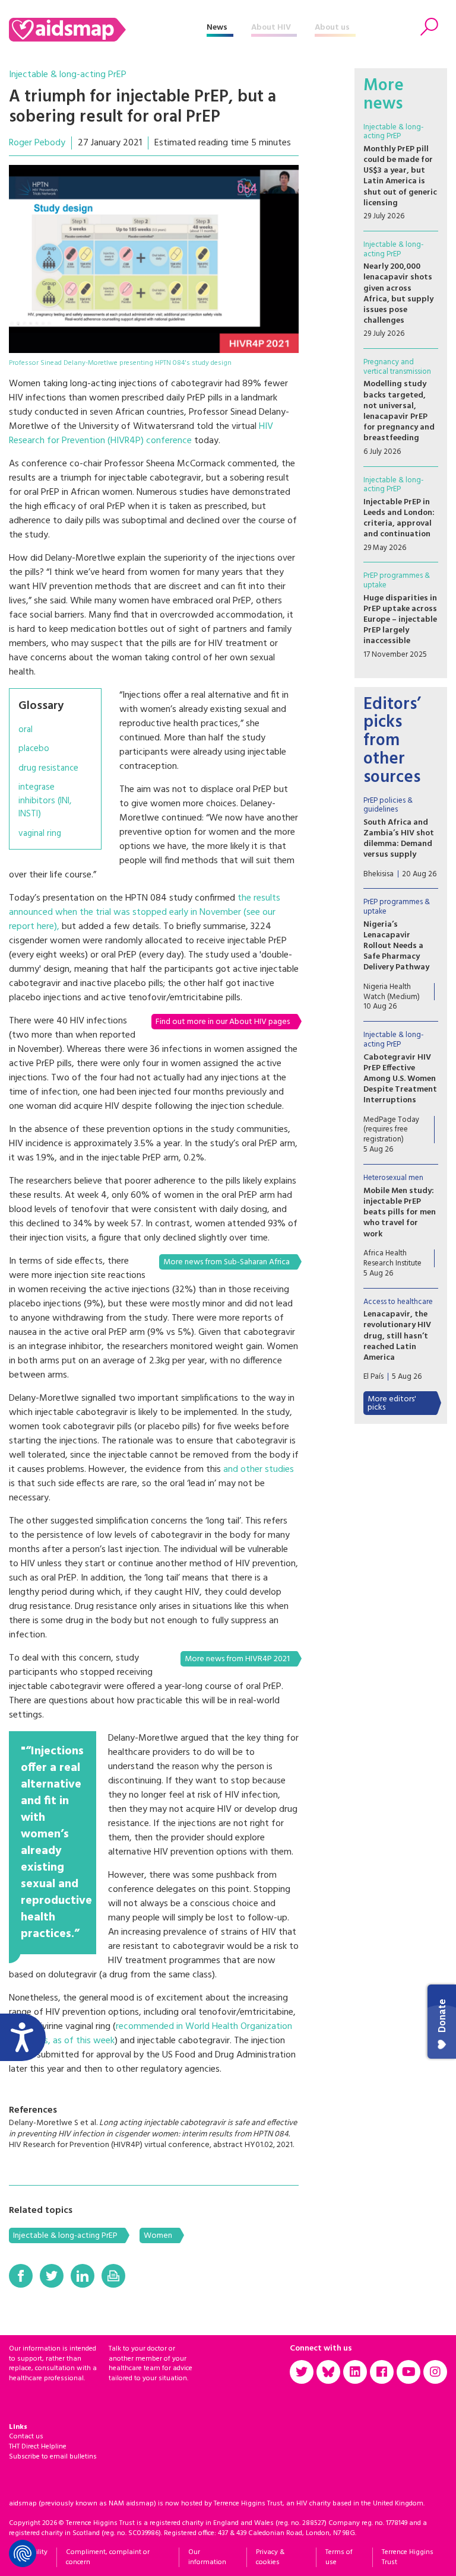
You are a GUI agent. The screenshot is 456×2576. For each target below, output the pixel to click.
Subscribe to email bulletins (53, 2457)
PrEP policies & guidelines (388, 805)
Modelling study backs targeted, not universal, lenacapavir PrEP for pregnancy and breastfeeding (399, 411)
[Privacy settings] (23, 2553)
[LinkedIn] (83, 2276)
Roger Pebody (37, 143)
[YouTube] (408, 2372)
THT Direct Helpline (38, 2447)
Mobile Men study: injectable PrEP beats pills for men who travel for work (400, 1213)
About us (332, 28)
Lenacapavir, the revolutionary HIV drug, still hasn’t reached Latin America (397, 1336)
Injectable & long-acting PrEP (68, 75)
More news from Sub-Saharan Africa (227, 1262)
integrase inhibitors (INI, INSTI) (45, 801)
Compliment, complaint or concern (108, 2557)
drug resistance (48, 769)
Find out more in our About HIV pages (223, 1022)
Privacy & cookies (270, 2557)
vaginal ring (40, 834)
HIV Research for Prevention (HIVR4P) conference (141, 434)
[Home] (108, 30)
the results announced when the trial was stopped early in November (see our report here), (145, 912)
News (217, 28)
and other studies (259, 1470)
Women (158, 2236)
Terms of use (339, 2557)
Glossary (41, 706)
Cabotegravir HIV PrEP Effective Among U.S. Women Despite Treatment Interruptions (400, 1079)
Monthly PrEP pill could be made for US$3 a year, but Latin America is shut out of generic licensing (400, 176)
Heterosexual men (393, 1178)
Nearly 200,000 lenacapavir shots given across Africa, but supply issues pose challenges (398, 294)
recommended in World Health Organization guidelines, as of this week (151, 2034)
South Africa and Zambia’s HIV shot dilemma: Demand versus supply (399, 839)
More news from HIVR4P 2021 (237, 1659)
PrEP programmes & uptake (397, 581)
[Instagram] (435, 2372)
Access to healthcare (398, 1302)
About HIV (271, 28)
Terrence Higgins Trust (408, 2557)
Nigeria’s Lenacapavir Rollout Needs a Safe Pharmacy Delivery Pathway (396, 946)
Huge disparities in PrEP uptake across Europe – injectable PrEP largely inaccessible (400, 620)
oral (26, 730)
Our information (207, 2557)
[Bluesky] (328, 2372)
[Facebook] (21, 2276)
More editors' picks (392, 1403)
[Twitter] (52, 2276)
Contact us (26, 2437)
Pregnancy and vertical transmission (397, 367)
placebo (34, 749)
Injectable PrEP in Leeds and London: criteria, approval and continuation (399, 519)
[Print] (113, 2276)
